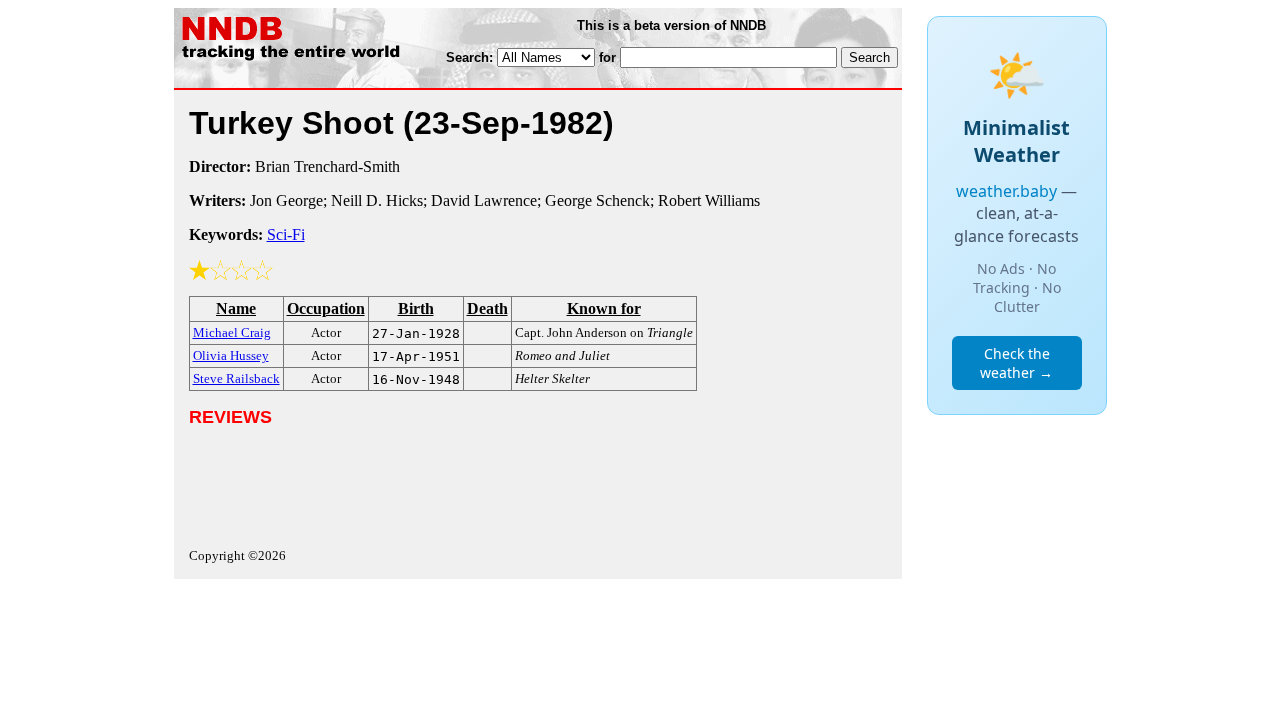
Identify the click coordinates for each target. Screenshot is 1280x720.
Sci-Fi (286, 234)
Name (236, 308)
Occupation (326, 308)
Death (487, 308)
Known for (604, 308)
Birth (416, 308)
